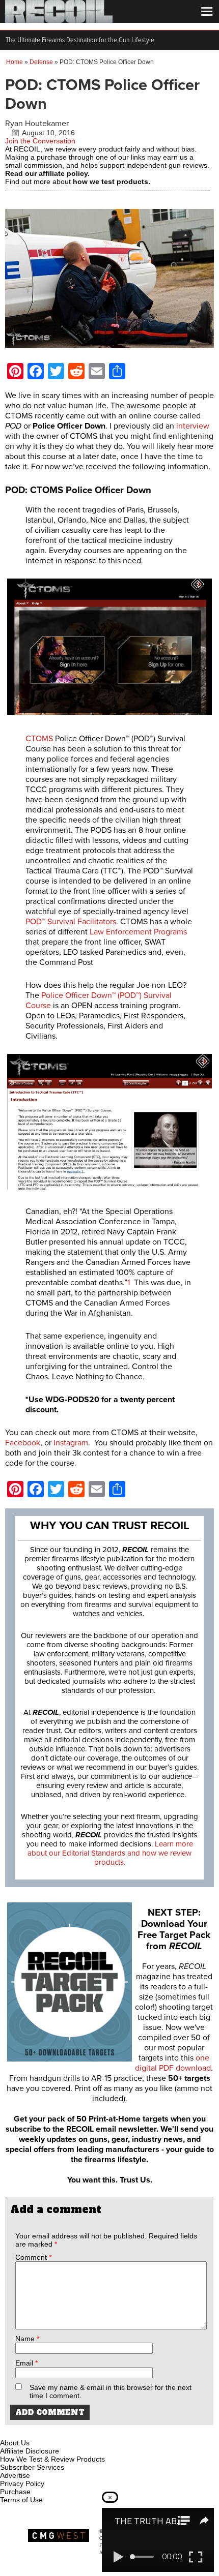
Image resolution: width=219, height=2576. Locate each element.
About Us (15, 2443)
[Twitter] (76, 2431)
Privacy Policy (22, 2483)
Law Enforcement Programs (138, 932)
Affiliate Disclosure (30, 2451)
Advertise (15, 2475)
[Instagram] (25, 2431)
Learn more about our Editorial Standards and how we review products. (110, 1853)
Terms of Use (21, 2500)
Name (27, 2339)
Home (15, 62)
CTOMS (39, 739)
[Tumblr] (59, 2431)
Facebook (23, 1443)
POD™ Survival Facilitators (71, 922)
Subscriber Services (32, 2467)
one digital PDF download (173, 2063)
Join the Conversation (40, 141)
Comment (33, 2257)
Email (26, 2363)
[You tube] (42, 2431)
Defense (41, 62)
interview (193, 426)
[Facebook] (9, 2431)
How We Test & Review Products (52, 2459)
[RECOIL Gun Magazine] (59, 20)
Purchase (15, 2492)
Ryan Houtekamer (37, 124)
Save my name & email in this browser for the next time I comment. (111, 2391)
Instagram (71, 1443)
